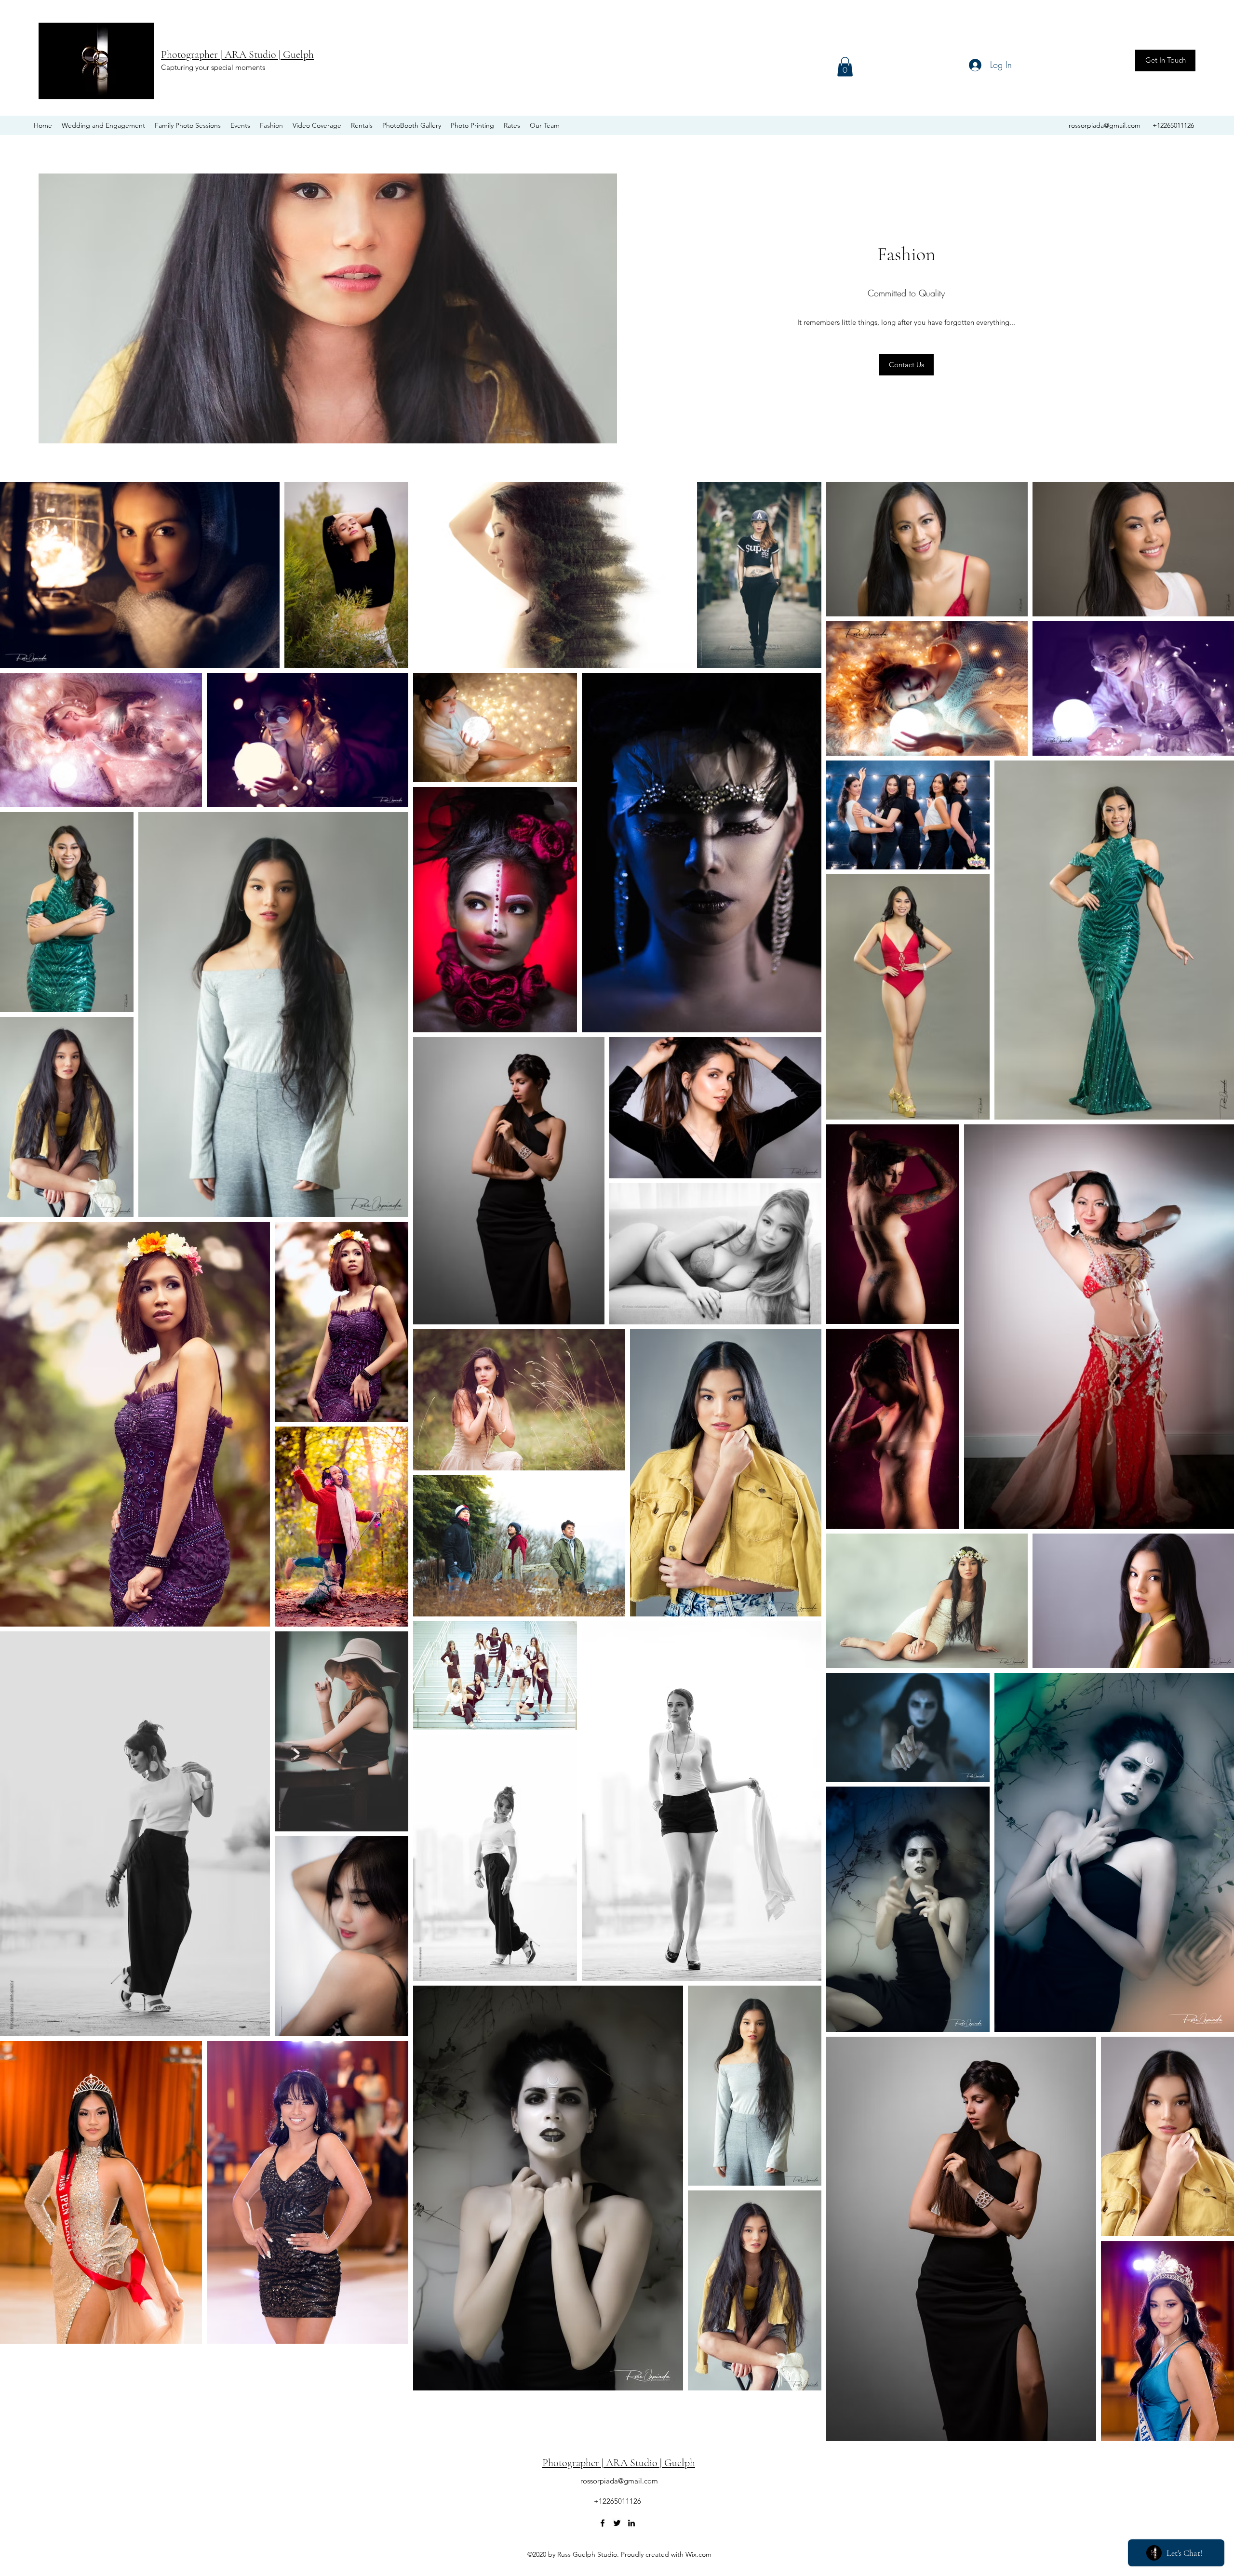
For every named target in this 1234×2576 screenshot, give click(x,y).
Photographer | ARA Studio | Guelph (237, 54)
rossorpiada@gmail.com (1105, 125)
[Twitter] (617, 2523)
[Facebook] (603, 2523)
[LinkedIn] (631, 2523)
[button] (845, 67)
